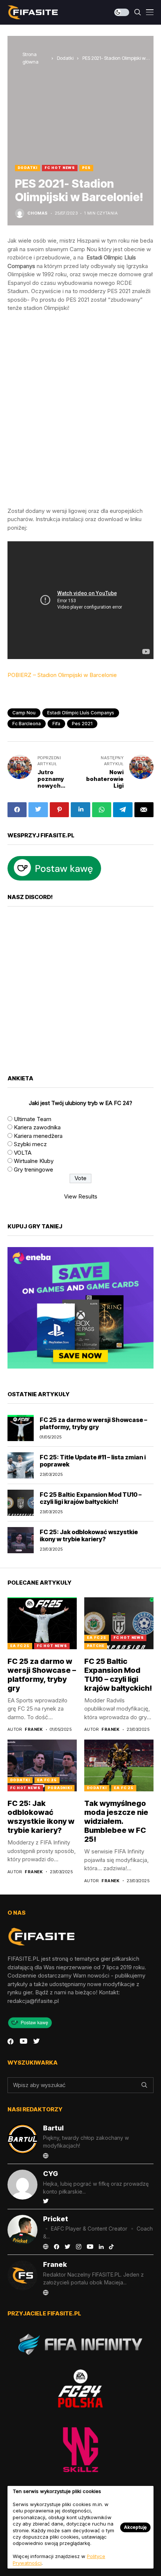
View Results (81, 1196)
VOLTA (23, 1153)
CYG (51, 2174)
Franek (34, 1729)
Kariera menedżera (38, 1136)
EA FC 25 (20, 1646)
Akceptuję (135, 2527)
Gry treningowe (34, 1169)
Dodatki (65, 58)
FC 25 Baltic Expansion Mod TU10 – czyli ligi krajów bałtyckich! (91, 1498)
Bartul (53, 2128)
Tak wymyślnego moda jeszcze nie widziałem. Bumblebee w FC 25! (116, 1821)
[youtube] (23, 2041)
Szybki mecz (30, 1144)
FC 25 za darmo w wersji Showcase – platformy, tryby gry (93, 1423)
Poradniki (60, 1788)
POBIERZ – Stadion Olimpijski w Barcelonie (62, 675)
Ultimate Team (33, 1119)
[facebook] (10, 2041)
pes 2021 (82, 724)
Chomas (38, 213)
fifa (56, 724)
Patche (96, 1646)
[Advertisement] (80, 410)
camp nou (24, 713)
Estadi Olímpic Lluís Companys (81, 713)
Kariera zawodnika (37, 1127)
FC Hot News (60, 168)
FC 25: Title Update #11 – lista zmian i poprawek (93, 1461)
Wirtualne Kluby (34, 1161)
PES (86, 168)
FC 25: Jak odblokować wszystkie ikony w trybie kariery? (89, 1535)
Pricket (56, 2219)
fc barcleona (27, 724)
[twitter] (37, 2041)
